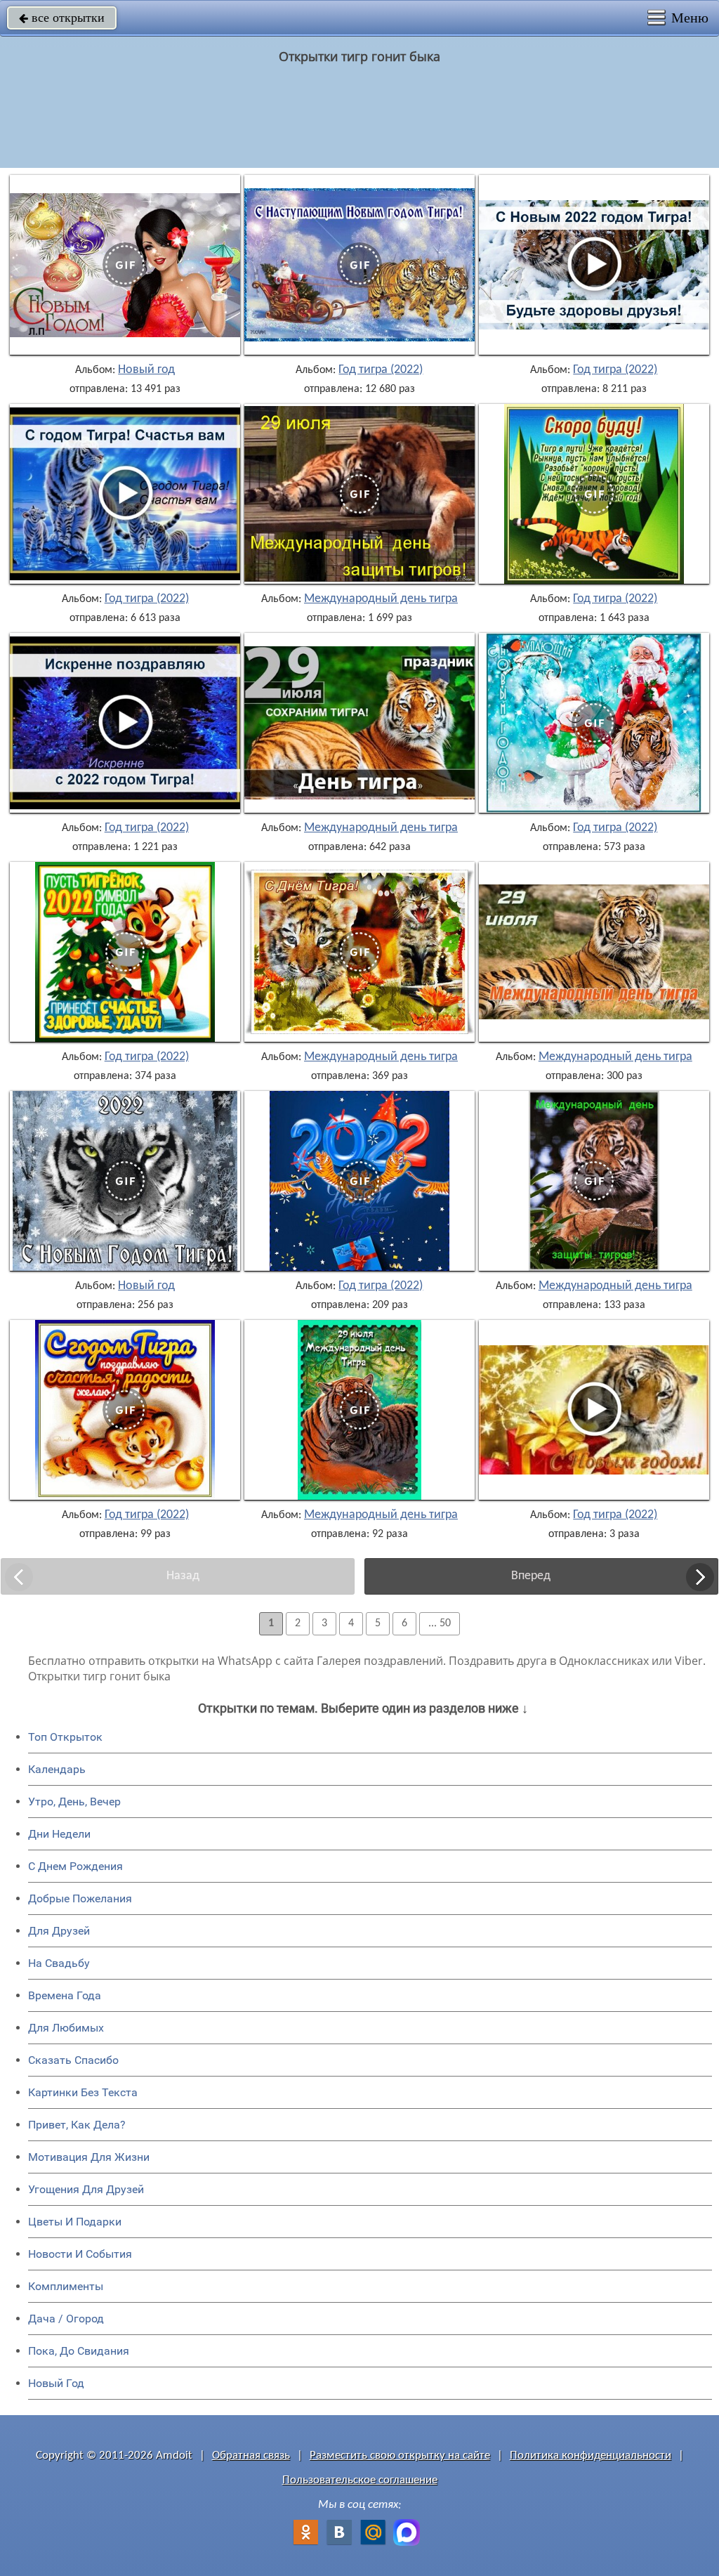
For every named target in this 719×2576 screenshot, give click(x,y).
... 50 (440, 1623)
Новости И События (80, 2254)
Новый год (146, 370)
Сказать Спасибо (73, 2060)
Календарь (57, 1769)
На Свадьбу (59, 1963)
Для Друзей (59, 1931)
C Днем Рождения (75, 1866)
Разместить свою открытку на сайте (400, 2456)
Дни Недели (59, 1834)
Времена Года (65, 1995)
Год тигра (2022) (381, 370)
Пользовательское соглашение (360, 2480)
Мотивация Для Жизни (89, 2157)
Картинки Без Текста (83, 2092)
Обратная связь (251, 2456)
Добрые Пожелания (80, 1898)
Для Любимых (66, 2028)
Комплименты (66, 2286)
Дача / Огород (66, 2319)
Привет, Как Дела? (77, 2125)
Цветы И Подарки (75, 2222)
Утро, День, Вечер (74, 1802)
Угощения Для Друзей (86, 2189)
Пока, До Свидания (79, 2351)
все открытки (62, 18)
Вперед (531, 1576)
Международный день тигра (381, 599)
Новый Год (56, 2383)
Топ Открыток (65, 1737)
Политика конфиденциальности (591, 2456)
